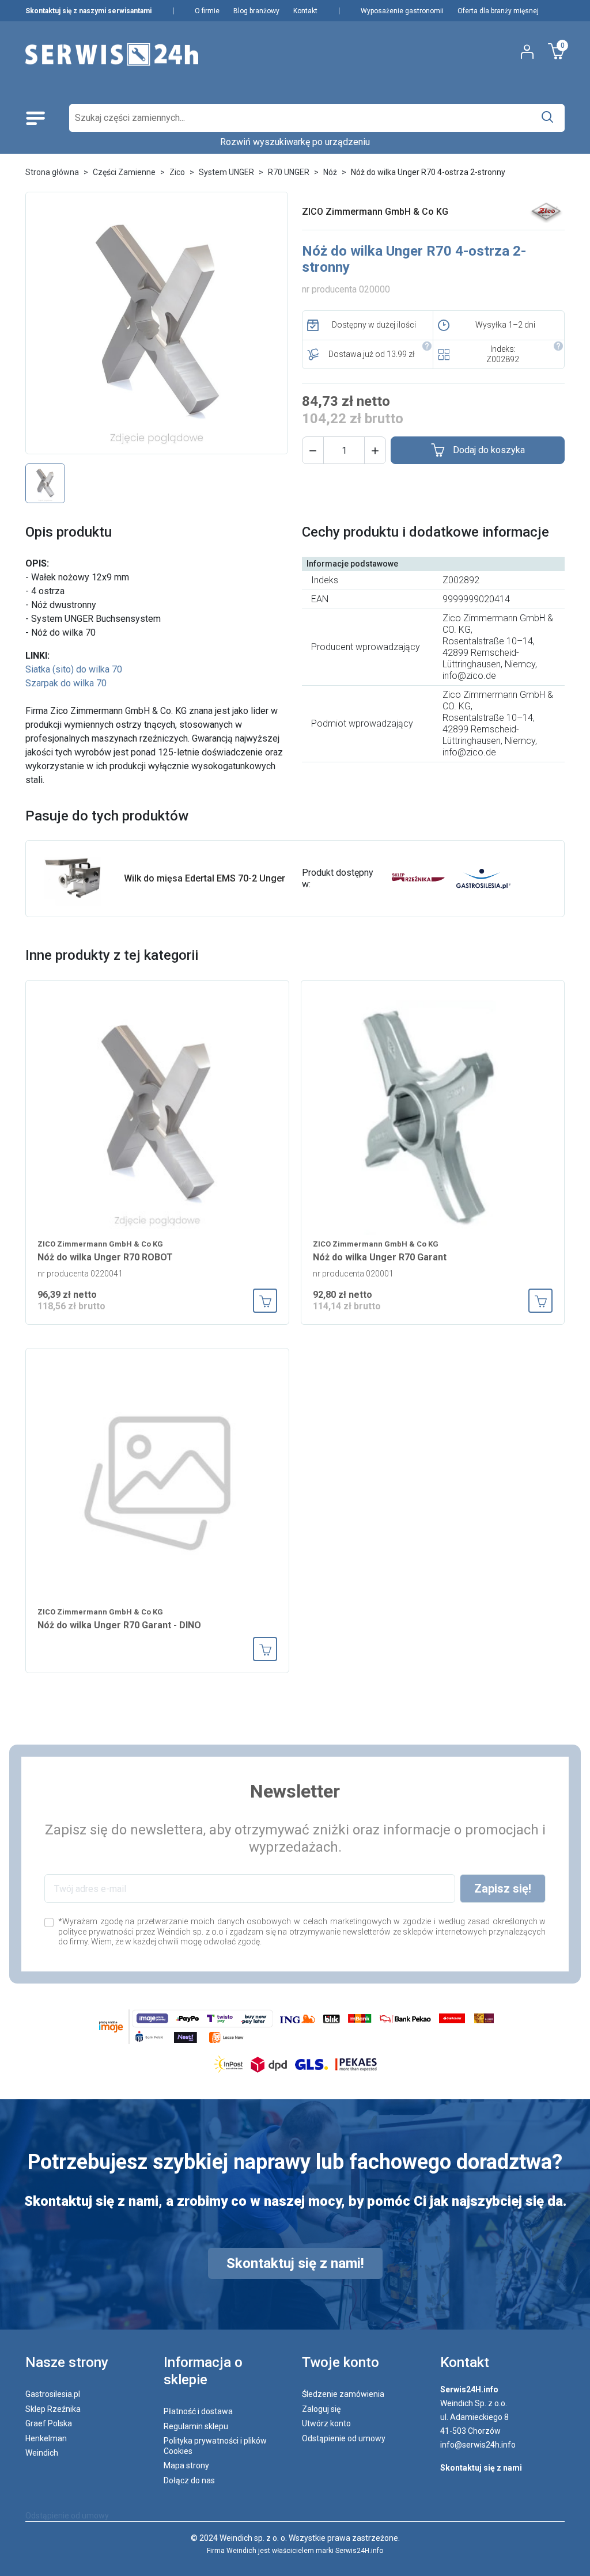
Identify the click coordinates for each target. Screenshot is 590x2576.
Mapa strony (186, 2465)
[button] (313, 450)
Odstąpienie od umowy (344, 2438)
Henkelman (46, 2438)
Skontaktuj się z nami (481, 2468)
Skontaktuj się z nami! (295, 2263)
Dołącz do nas (189, 2480)
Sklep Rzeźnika (53, 2409)
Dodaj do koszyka (489, 450)
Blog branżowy (256, 11)
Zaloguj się (321, 2409)
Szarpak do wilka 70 (66, 683)
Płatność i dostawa (198, 2411)
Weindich (42, 2453)
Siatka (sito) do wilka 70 (74, 669)
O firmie (207, 11)
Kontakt (305, 11)
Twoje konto (341, 2362)
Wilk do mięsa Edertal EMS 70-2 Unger (205, 878)
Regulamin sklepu (196, 2426)
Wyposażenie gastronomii (402, 11)
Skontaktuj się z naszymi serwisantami (88, 11)
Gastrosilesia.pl (53, 2394)
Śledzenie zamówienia (343, 2394)
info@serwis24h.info (478, 2445)
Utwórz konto (326, 2423)
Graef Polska (49, 2423)
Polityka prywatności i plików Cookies (215, 2446)
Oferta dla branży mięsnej (498, 11)
